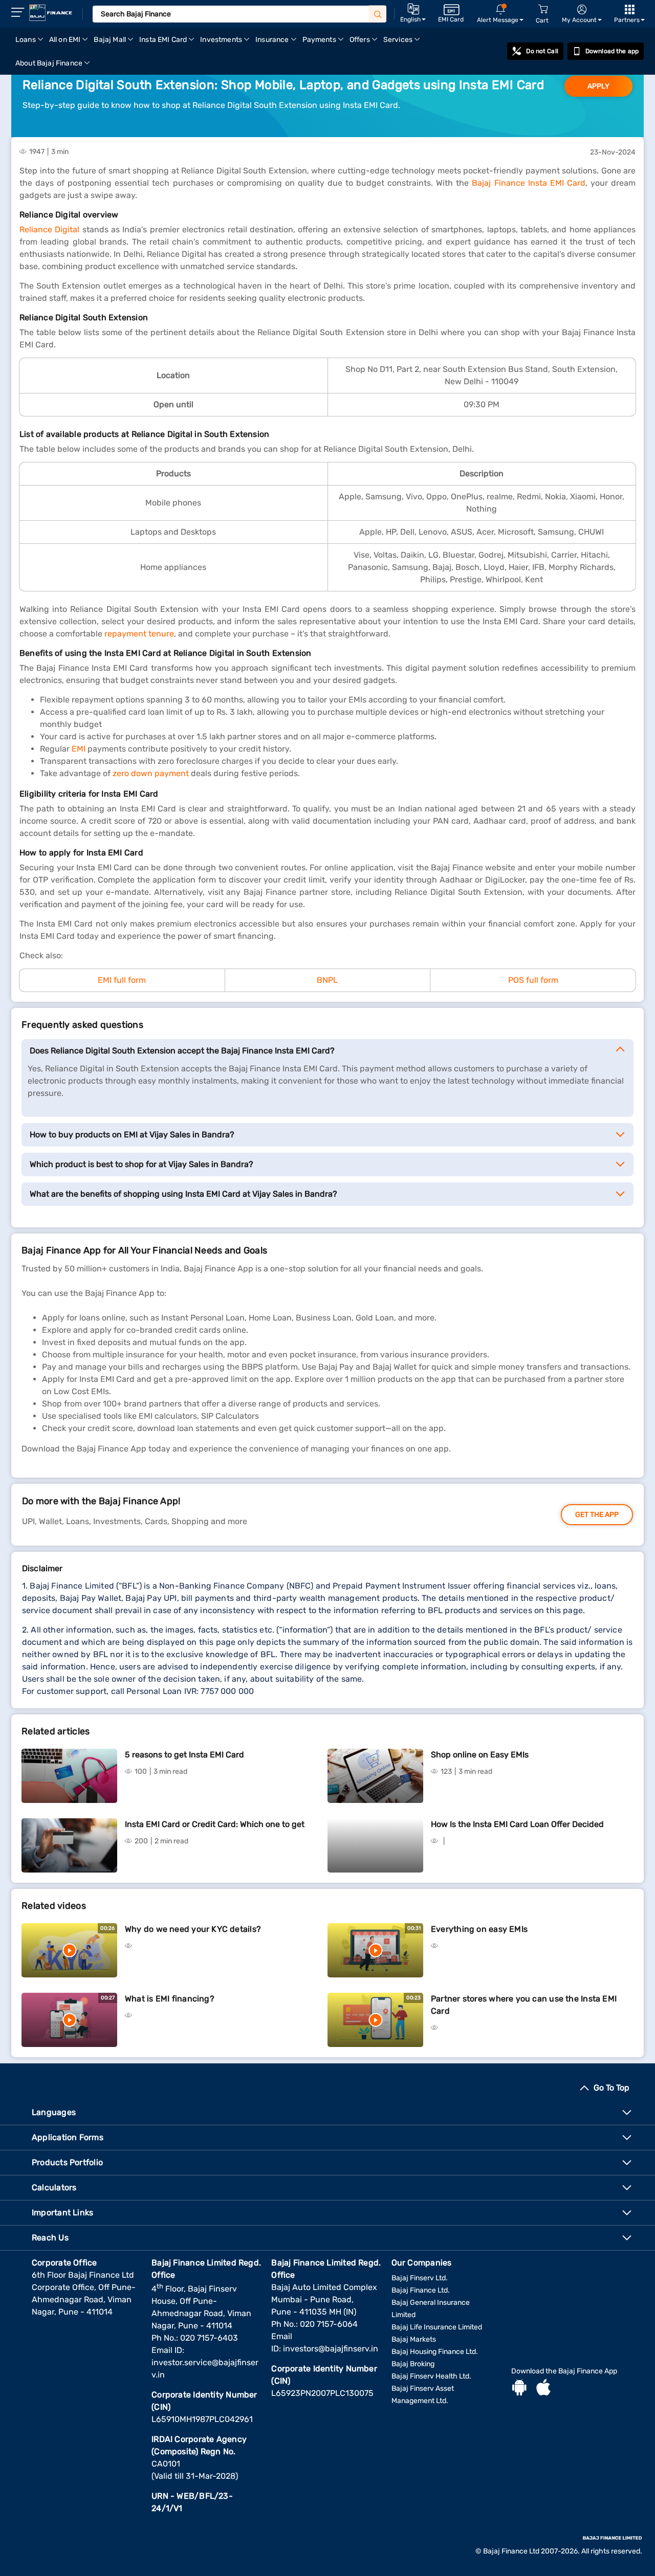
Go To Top (612, 2088)
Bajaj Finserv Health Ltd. (431, 2376)
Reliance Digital (49, 229)
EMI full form (122, 980)
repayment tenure (139, 634)
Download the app (612, 51)
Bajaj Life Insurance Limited (437, 2327)
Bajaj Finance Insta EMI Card (528, 183)
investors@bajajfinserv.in (331, 2349)
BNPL (327, 980)
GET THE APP (597, 1515)
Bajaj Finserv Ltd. (420, 2278)
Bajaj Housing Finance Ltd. (435, 2352)
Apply (598, 86)
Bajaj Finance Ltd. (421, 2290)
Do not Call (542, 51)
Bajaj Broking (413, 2364)
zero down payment (151, 773)
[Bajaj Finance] (51, 13)
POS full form (533, 980)
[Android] (519, 2389)
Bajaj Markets (414, 2339)
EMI (79, 749)
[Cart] (543, 9)
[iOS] (543, 2389)
